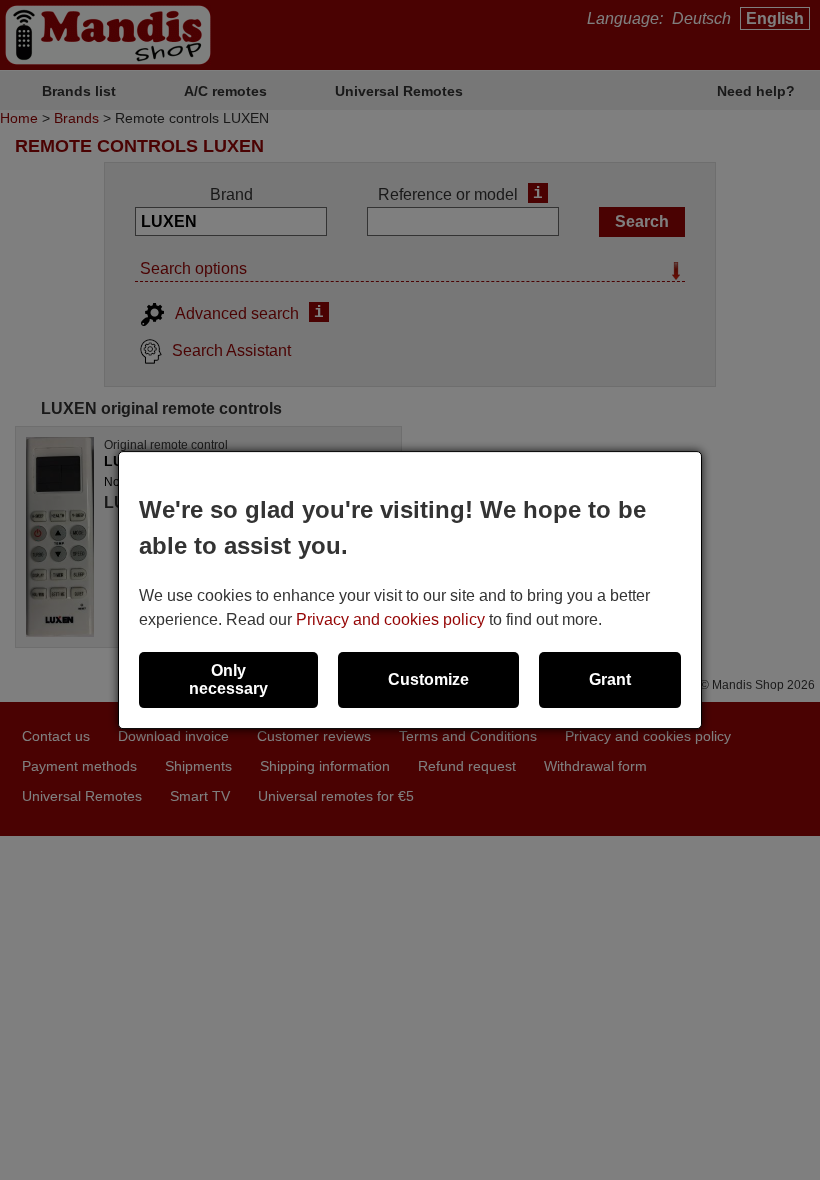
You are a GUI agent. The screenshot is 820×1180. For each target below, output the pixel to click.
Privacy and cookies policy (390, 619)
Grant (610, 679)
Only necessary (228, 679)
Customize (428, 679)
